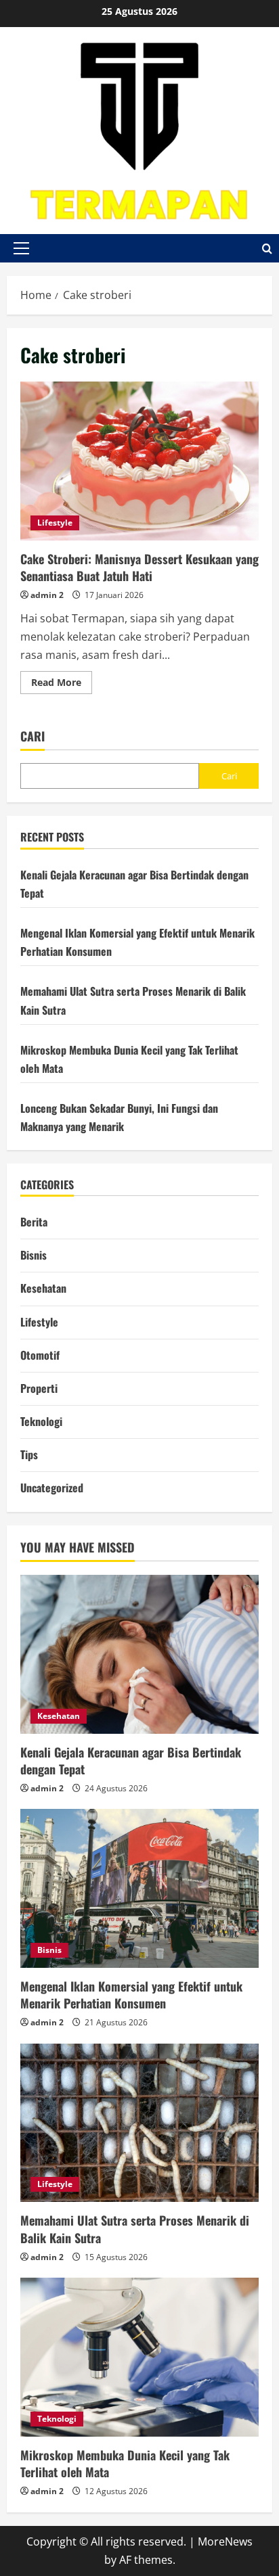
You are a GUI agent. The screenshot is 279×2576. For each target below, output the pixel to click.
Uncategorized (52, 1488)
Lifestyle (55, 523)
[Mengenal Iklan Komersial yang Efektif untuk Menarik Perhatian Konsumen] (139, 1888)
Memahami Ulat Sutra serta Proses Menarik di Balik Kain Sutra (135, 2229)
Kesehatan (43, 1288)
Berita (34, 1222)
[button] (21, 248)
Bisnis (34, 1255)
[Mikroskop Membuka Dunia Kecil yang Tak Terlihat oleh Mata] (139, 2357)
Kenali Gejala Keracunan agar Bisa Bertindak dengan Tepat (131, 1761)
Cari (33, 736)
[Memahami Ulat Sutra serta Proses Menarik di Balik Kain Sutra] (139, 2123)
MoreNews (225, 2541)
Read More (62, 685)
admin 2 (47, 595)
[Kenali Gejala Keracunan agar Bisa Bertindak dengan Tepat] (139, 1654)
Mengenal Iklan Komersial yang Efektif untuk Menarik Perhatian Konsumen (131, 1995)
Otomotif (40, 1355)
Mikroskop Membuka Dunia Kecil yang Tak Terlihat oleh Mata (125, 2463)
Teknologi (41, 1421)
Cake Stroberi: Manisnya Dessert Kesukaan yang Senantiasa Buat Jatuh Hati (139, 461)
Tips (29, 1454)
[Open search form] (267, 248)
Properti (39, 1388)
